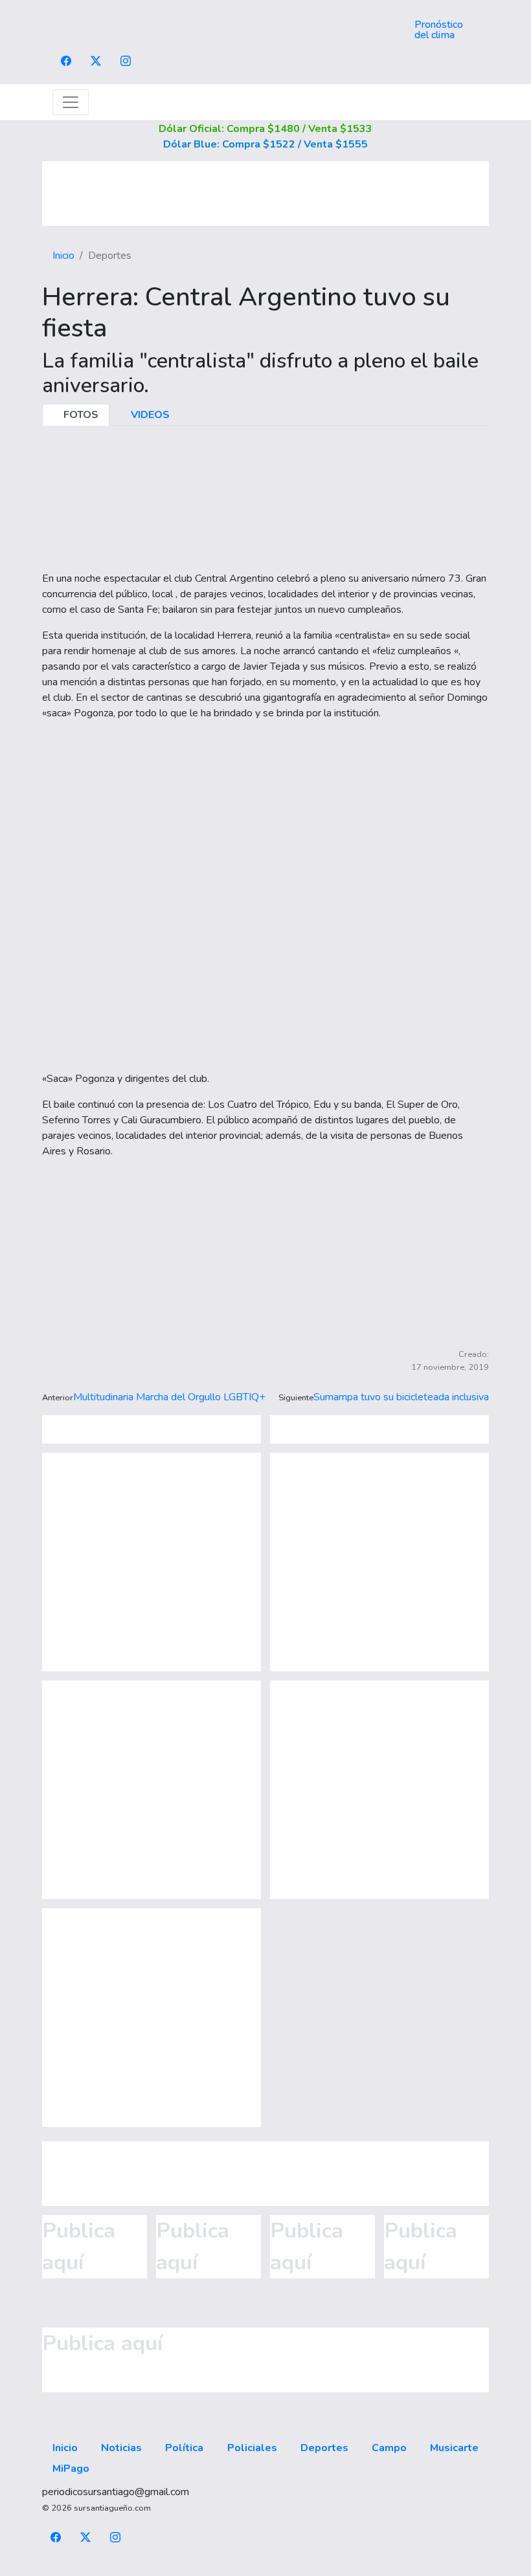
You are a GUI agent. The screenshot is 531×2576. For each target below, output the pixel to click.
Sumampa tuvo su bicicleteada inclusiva (401, 1397)
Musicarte (454, 2448)
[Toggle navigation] (71, 102)
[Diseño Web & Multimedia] (266, 2568)
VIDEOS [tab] (149, 415)
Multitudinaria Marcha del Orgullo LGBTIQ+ (169, 1397)
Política (184, 2448)
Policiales (252, 2448)
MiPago (71, 2469)
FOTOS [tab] (80, 415)
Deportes (324, 2448)
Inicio (63, 256)
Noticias (121, 2448)
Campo (389, 2448)
